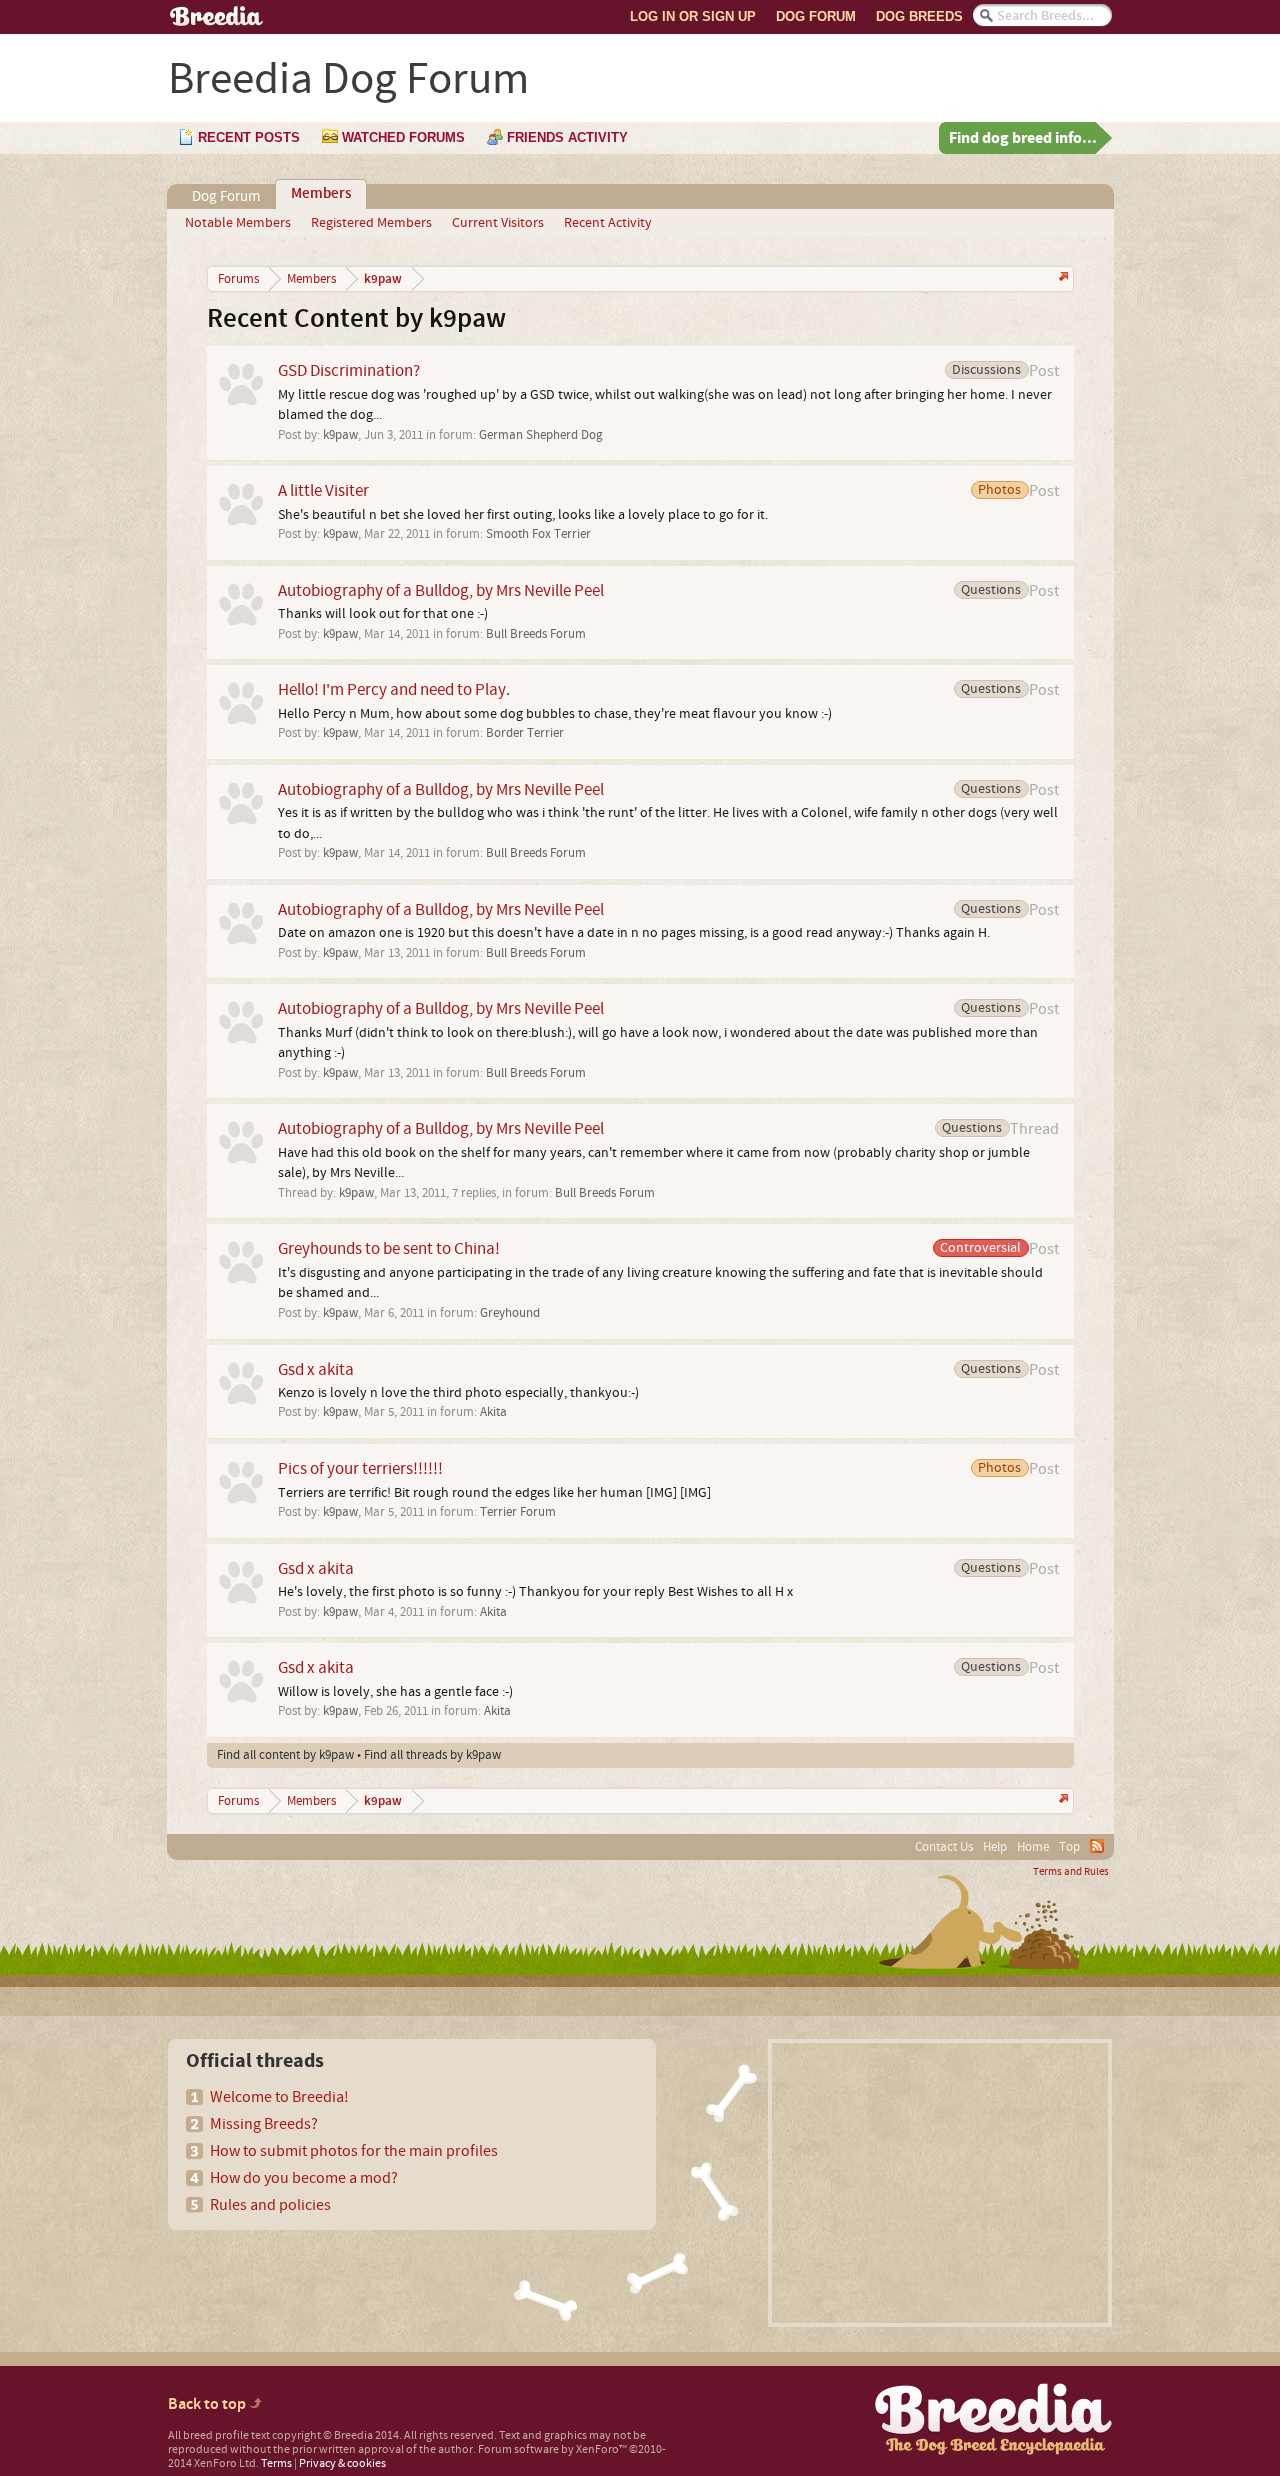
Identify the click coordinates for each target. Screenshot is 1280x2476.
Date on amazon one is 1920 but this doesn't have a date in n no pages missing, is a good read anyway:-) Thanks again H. (634, 933)
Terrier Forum (518, 1512)
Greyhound (510, 1313)
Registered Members (371, 223)
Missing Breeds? (264, 2124)
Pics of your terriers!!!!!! (360, 1468)
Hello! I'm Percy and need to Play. (394, 689)
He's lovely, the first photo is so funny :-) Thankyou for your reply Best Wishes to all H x (535, 1592)
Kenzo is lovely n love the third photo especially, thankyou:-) (458, 1393)
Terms (276, 2463)
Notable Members (238, 223)
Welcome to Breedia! (279, 2097)
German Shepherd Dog (541, 435)
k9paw (340, 435)
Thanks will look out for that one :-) (383, 614)
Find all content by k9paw (285, 1755)
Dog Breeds (919, 16)
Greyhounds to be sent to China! (389, 1248)
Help (995, 1847)
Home (1033, 1847)
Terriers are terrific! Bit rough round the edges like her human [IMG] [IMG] (494, 1493)
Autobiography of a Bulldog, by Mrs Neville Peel (441, 590)
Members (321, 194)
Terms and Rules (1071, 1872)
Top (1069, 1847)
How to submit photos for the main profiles (354, 2151)
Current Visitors (498, 223)
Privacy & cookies (342, 2463)
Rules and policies (270, 2205)
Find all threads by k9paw (432, 1755)
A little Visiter (323, 490)
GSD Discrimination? (349, 370)
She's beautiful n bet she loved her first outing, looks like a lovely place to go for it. (523, 515)
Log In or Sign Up (693, 16)
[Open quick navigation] (1061, 278)
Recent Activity (608, 223)
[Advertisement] (940, 2183)
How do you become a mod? (304, 2178)
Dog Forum (816, 16)
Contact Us (944, 1847)
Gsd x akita (316, 1369)
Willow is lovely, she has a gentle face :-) (395, 1692)
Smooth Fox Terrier (538, 534)
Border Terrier (525, 733)
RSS (1097, 1846)
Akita (493, 1412)
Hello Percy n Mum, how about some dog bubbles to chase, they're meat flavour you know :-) (555, 714)
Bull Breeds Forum (536, 634)
